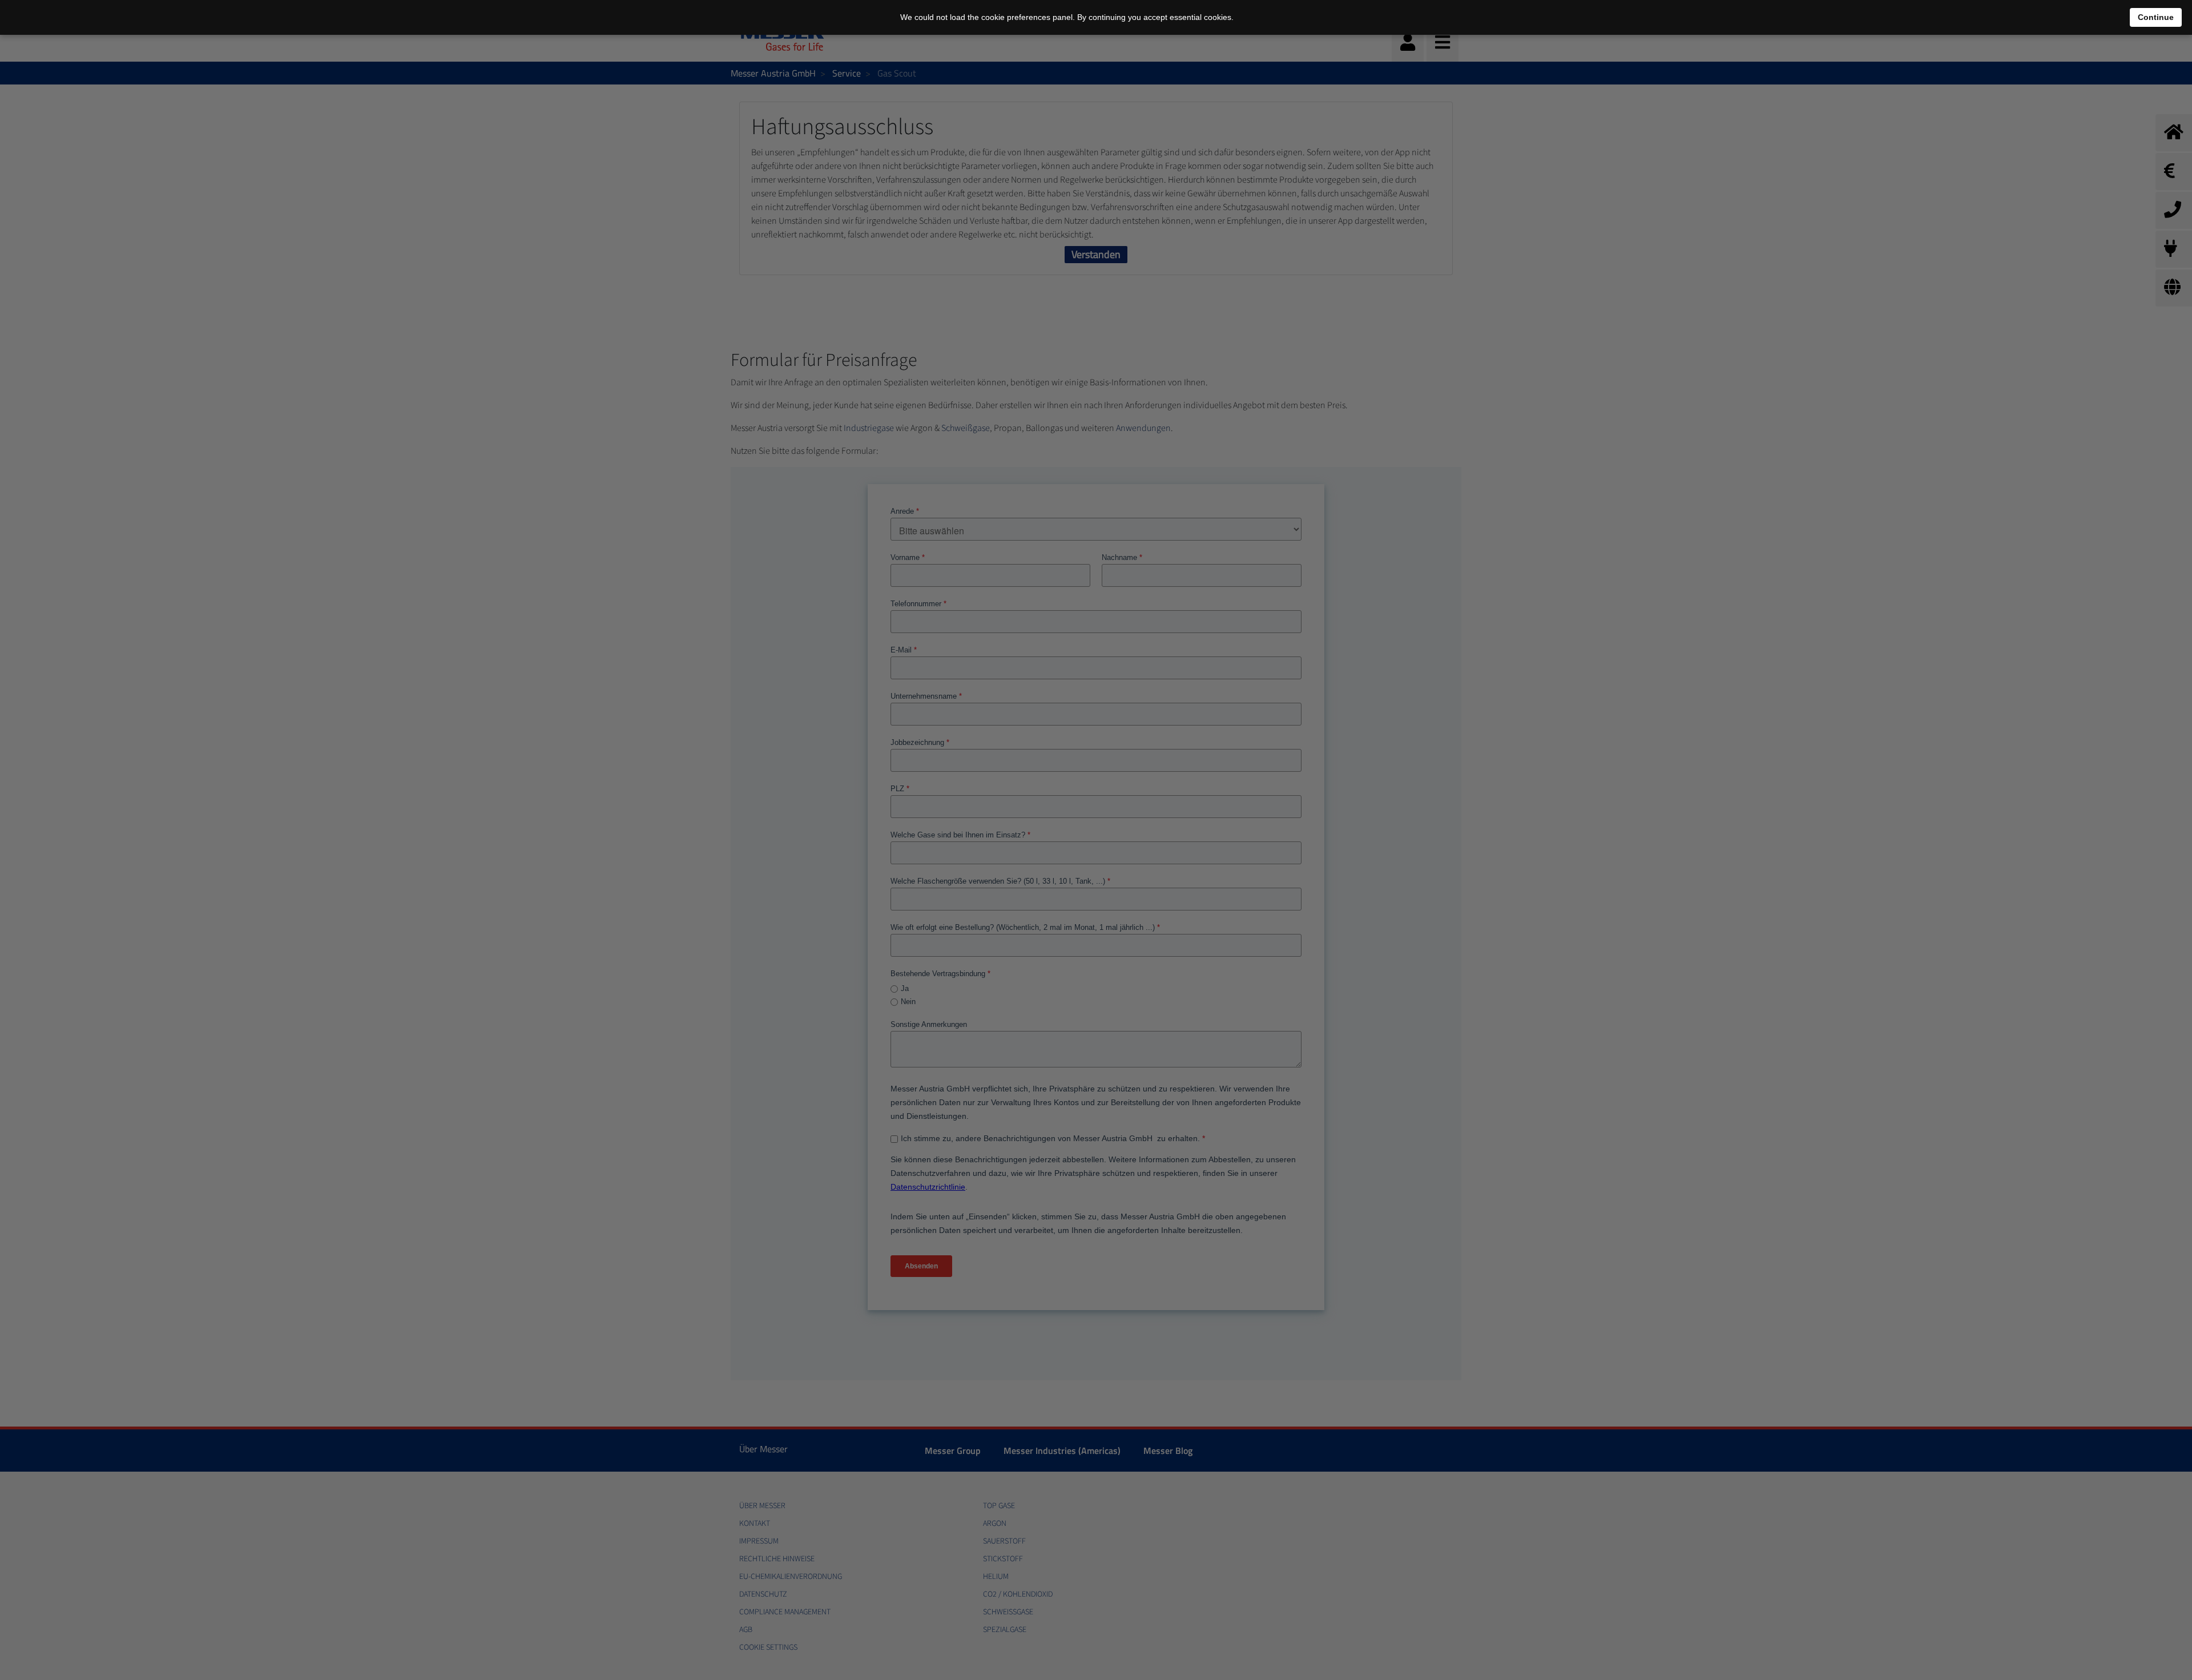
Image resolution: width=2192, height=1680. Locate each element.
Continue (2156, 17)
